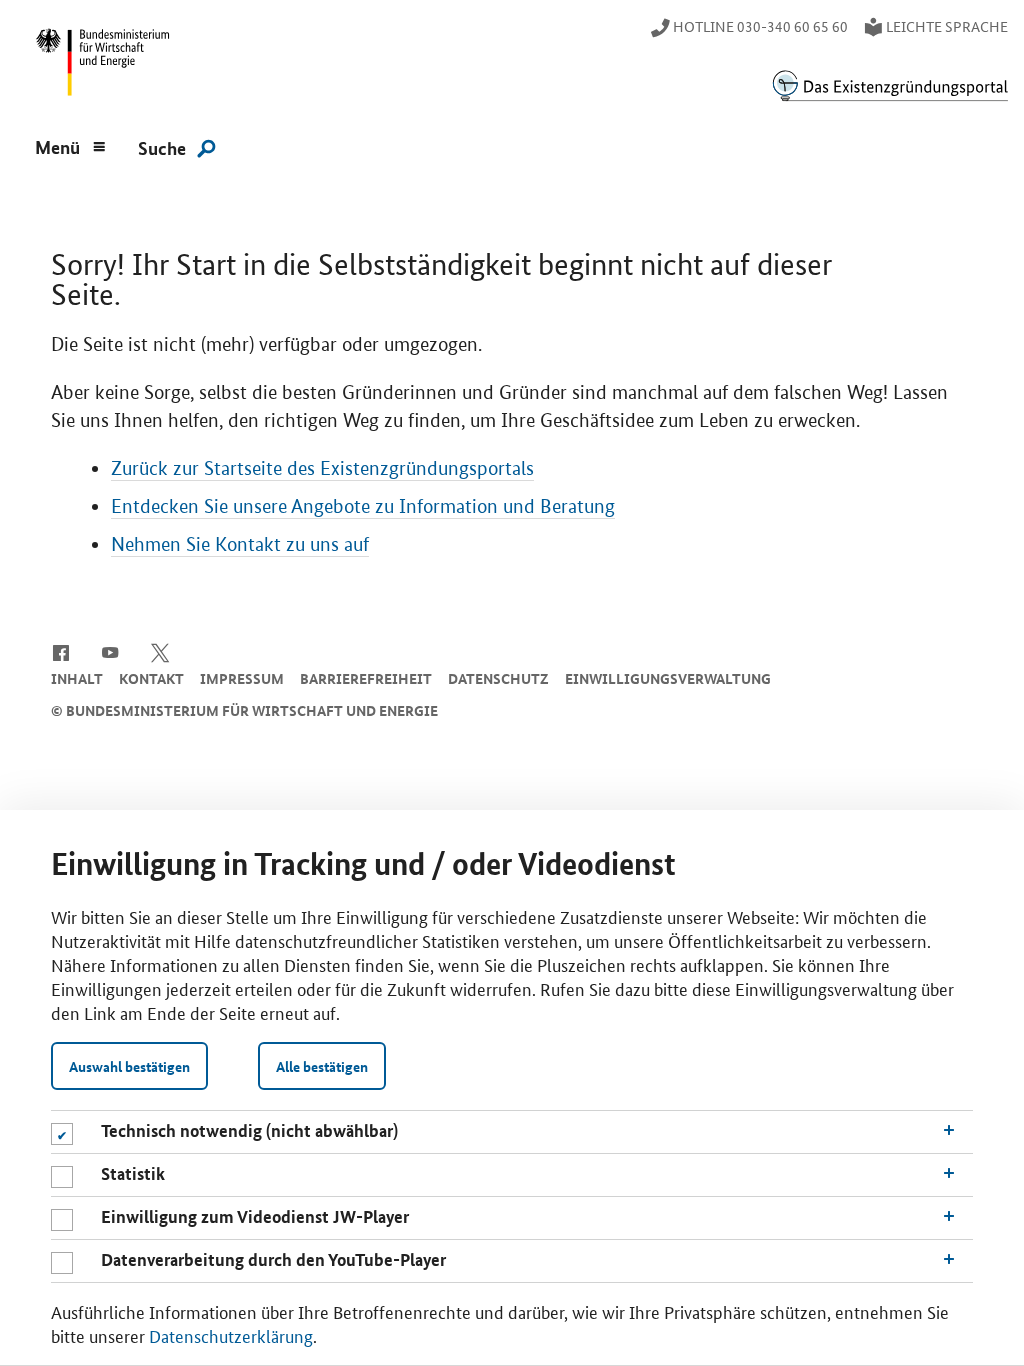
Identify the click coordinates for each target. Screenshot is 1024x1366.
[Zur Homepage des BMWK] (99, 66)
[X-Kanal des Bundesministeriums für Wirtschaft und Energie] (160, 651)
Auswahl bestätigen (129, 1066)
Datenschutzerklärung (231, 1335)
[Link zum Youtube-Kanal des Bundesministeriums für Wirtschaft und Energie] (110, 651)
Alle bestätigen (322, 1066)
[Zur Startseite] (890, 85)
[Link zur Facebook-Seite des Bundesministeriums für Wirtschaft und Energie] (60, 651)
